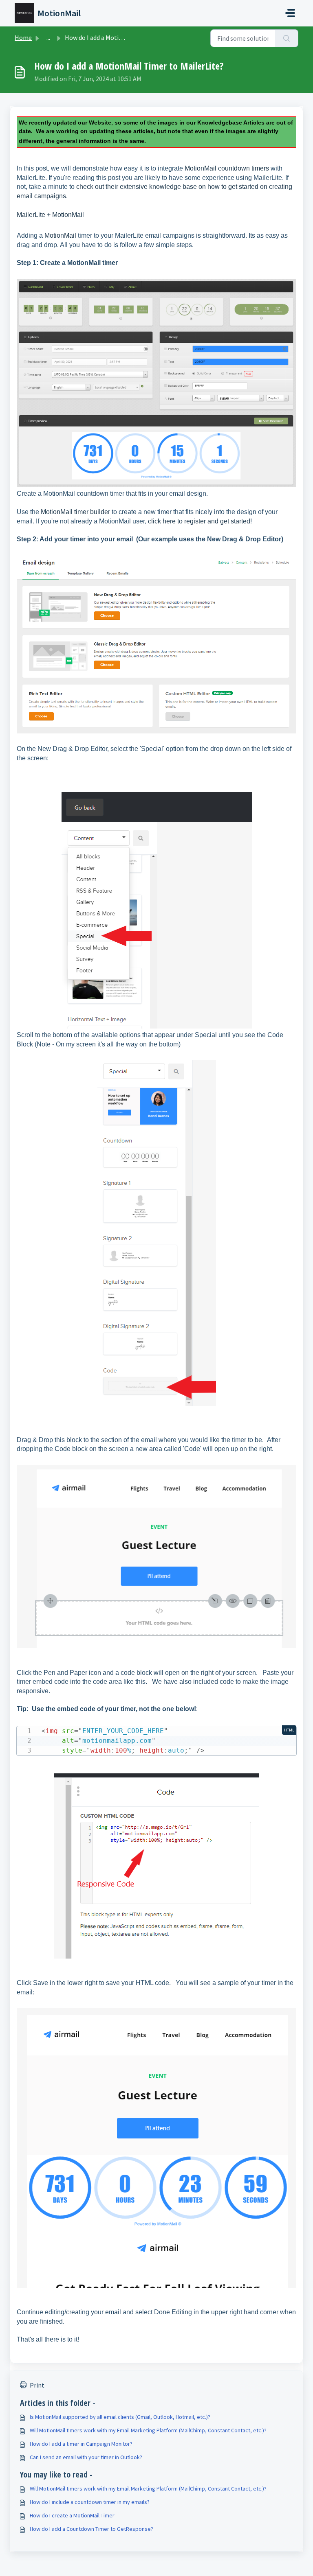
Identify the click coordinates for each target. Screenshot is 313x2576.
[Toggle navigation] (290, 13)
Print (37, 2385)
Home (23, 37)
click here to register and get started (199, 521)
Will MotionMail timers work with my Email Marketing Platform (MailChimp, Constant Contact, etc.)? (148, 2430)
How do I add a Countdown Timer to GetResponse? (91, 2529)
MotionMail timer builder (75, 512)
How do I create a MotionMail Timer (72, 2515)
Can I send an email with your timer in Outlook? (86, 2457)
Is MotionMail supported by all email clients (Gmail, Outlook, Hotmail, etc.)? (120, 2417)
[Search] (287, 38)
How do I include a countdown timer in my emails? (90, 2502)
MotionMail (60, 235)
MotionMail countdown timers (227, 168)
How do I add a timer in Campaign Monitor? (81, 2444)
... (48, 37)
